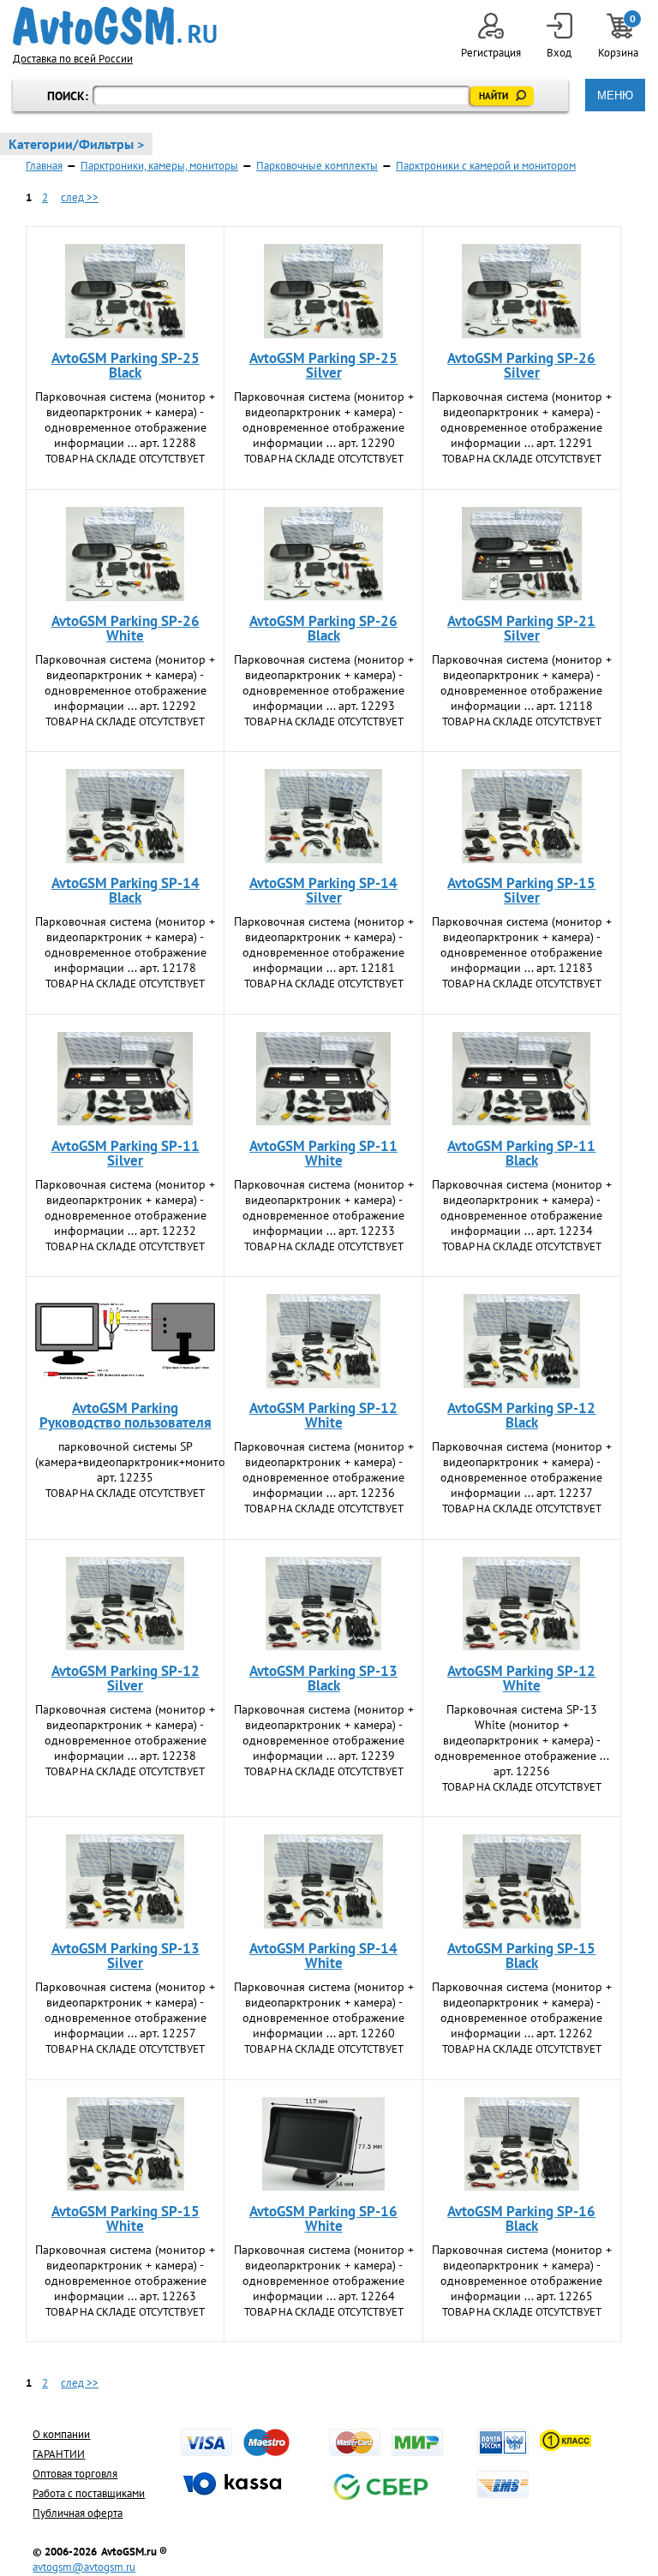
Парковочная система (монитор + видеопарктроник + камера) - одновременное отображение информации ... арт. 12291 (522, 420)
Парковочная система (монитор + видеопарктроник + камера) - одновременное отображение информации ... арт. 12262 (522, 2010)
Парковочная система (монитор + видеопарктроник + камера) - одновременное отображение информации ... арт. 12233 (324, 1207)
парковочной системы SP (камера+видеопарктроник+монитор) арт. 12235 (135, 1462)
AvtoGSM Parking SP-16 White (323, 2218)
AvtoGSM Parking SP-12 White (323, 1415)
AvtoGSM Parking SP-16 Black (521, 2218)
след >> (80, 197)
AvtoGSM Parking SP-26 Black (323, 628)
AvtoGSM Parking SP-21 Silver (521, 628)
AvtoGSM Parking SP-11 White (323, 1153)
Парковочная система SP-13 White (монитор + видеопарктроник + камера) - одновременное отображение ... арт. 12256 (522, 1740)
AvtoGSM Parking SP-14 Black (126, 890)
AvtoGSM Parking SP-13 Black (323, 1678)
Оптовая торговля (75, 2474)
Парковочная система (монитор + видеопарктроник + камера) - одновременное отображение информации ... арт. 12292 (125, 683)
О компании (61, 2434)
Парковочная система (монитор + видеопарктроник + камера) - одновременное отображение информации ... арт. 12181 (324, 945)
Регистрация (491, 53)
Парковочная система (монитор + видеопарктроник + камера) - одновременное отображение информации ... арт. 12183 (522, 945)
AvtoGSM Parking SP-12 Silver (126, 1678)
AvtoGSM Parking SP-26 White (126, 628)
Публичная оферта (78, 2513)
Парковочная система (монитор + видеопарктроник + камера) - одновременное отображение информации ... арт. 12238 (125, 1732)
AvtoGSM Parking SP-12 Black (521, 1415)
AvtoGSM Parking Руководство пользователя (126, 1415)
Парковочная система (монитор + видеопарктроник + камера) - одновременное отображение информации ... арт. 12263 (125, 2273)
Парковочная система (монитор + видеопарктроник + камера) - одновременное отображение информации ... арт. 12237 (522, 1470)
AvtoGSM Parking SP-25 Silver (323, 365)
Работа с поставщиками (89, 2493)
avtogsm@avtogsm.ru (84, 2567)
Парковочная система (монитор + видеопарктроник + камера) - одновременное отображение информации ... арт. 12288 (125, 420)
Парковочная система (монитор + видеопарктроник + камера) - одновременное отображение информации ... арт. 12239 (324, 1732)
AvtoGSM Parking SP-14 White (323, 1956)
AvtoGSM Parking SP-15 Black (521, 1956)
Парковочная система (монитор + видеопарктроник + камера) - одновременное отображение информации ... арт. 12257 (125, 2010)
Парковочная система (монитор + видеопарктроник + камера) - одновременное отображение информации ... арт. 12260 (324, 2010)
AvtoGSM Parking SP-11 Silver (126, 1153)
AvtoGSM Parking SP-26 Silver (521, 365)
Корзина (619, 36)
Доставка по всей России (73, 59)
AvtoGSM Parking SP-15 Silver (521, 890)
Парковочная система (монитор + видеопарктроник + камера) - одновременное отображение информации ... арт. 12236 (324, 1470)
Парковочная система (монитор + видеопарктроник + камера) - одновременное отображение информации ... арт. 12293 (324, 683)
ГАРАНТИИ (59, 2454)
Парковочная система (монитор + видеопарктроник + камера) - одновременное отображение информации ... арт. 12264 (324, 2273)
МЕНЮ (615, 95)
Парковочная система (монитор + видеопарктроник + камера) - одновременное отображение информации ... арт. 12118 (522, 683)
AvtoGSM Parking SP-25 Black (126, 365)
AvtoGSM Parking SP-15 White (126, 2218)
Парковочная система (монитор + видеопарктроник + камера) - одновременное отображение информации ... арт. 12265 (522, 2273)
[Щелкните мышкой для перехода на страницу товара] (125, 291)
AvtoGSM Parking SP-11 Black (521, 1153)
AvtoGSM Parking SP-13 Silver (126, 1956)
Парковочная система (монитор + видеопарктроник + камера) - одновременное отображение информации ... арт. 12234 (522, 1207)
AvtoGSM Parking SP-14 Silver (323, 890)
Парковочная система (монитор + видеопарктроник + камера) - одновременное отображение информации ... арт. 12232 (125, 1207)
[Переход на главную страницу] (115, 26)
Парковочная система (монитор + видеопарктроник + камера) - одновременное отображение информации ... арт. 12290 (324, 420)
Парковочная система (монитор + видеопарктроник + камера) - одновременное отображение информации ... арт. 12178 (125, 945)
